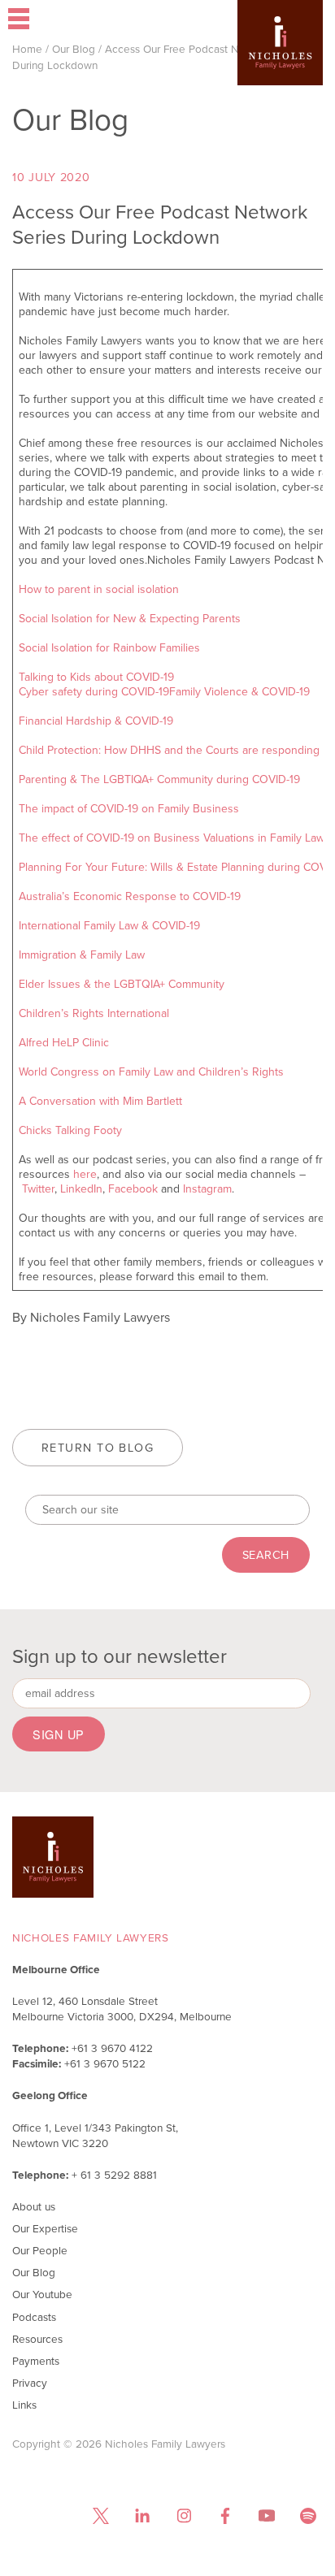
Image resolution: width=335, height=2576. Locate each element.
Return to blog (98, 1448)
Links (24, 2405)
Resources (37, 2339)
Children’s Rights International (94, 1013)
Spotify (308, 2516)
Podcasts (34, 2317)
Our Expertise (45, 2228)
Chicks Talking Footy (70, 1130)
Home (27, 49)
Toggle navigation (64, 20)
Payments (36, 2361)
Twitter (38, 1189)
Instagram (207, 1189)
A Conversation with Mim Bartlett (100, 1101)
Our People (40, 2250)
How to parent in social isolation (99, 589)
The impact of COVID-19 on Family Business (129, 809)
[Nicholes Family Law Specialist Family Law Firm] (280, 67)
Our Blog (74, 49)
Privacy (30, 2383)
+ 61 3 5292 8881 (114, 2175)
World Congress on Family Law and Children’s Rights (151, 1072)
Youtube (266, 2516)
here (85, 1174)
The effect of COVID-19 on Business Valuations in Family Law (172, 838)
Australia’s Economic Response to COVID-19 (130, 896)
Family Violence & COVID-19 (239, 692)
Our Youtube (42, 2294)
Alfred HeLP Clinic (64, 1043)
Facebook (133, 1189)
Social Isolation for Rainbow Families (109, 648)
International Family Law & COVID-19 (109, 926)
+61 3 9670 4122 (112, 2048)
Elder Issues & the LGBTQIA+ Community (122, 984)
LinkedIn (81, 1189)
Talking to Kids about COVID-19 (96, 677)
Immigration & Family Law (82, 955)
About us (34, 2206)
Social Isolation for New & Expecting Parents (130, 619)
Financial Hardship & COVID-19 (96, 721)
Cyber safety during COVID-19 (94, 692)
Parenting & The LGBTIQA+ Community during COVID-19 (159, 779)
